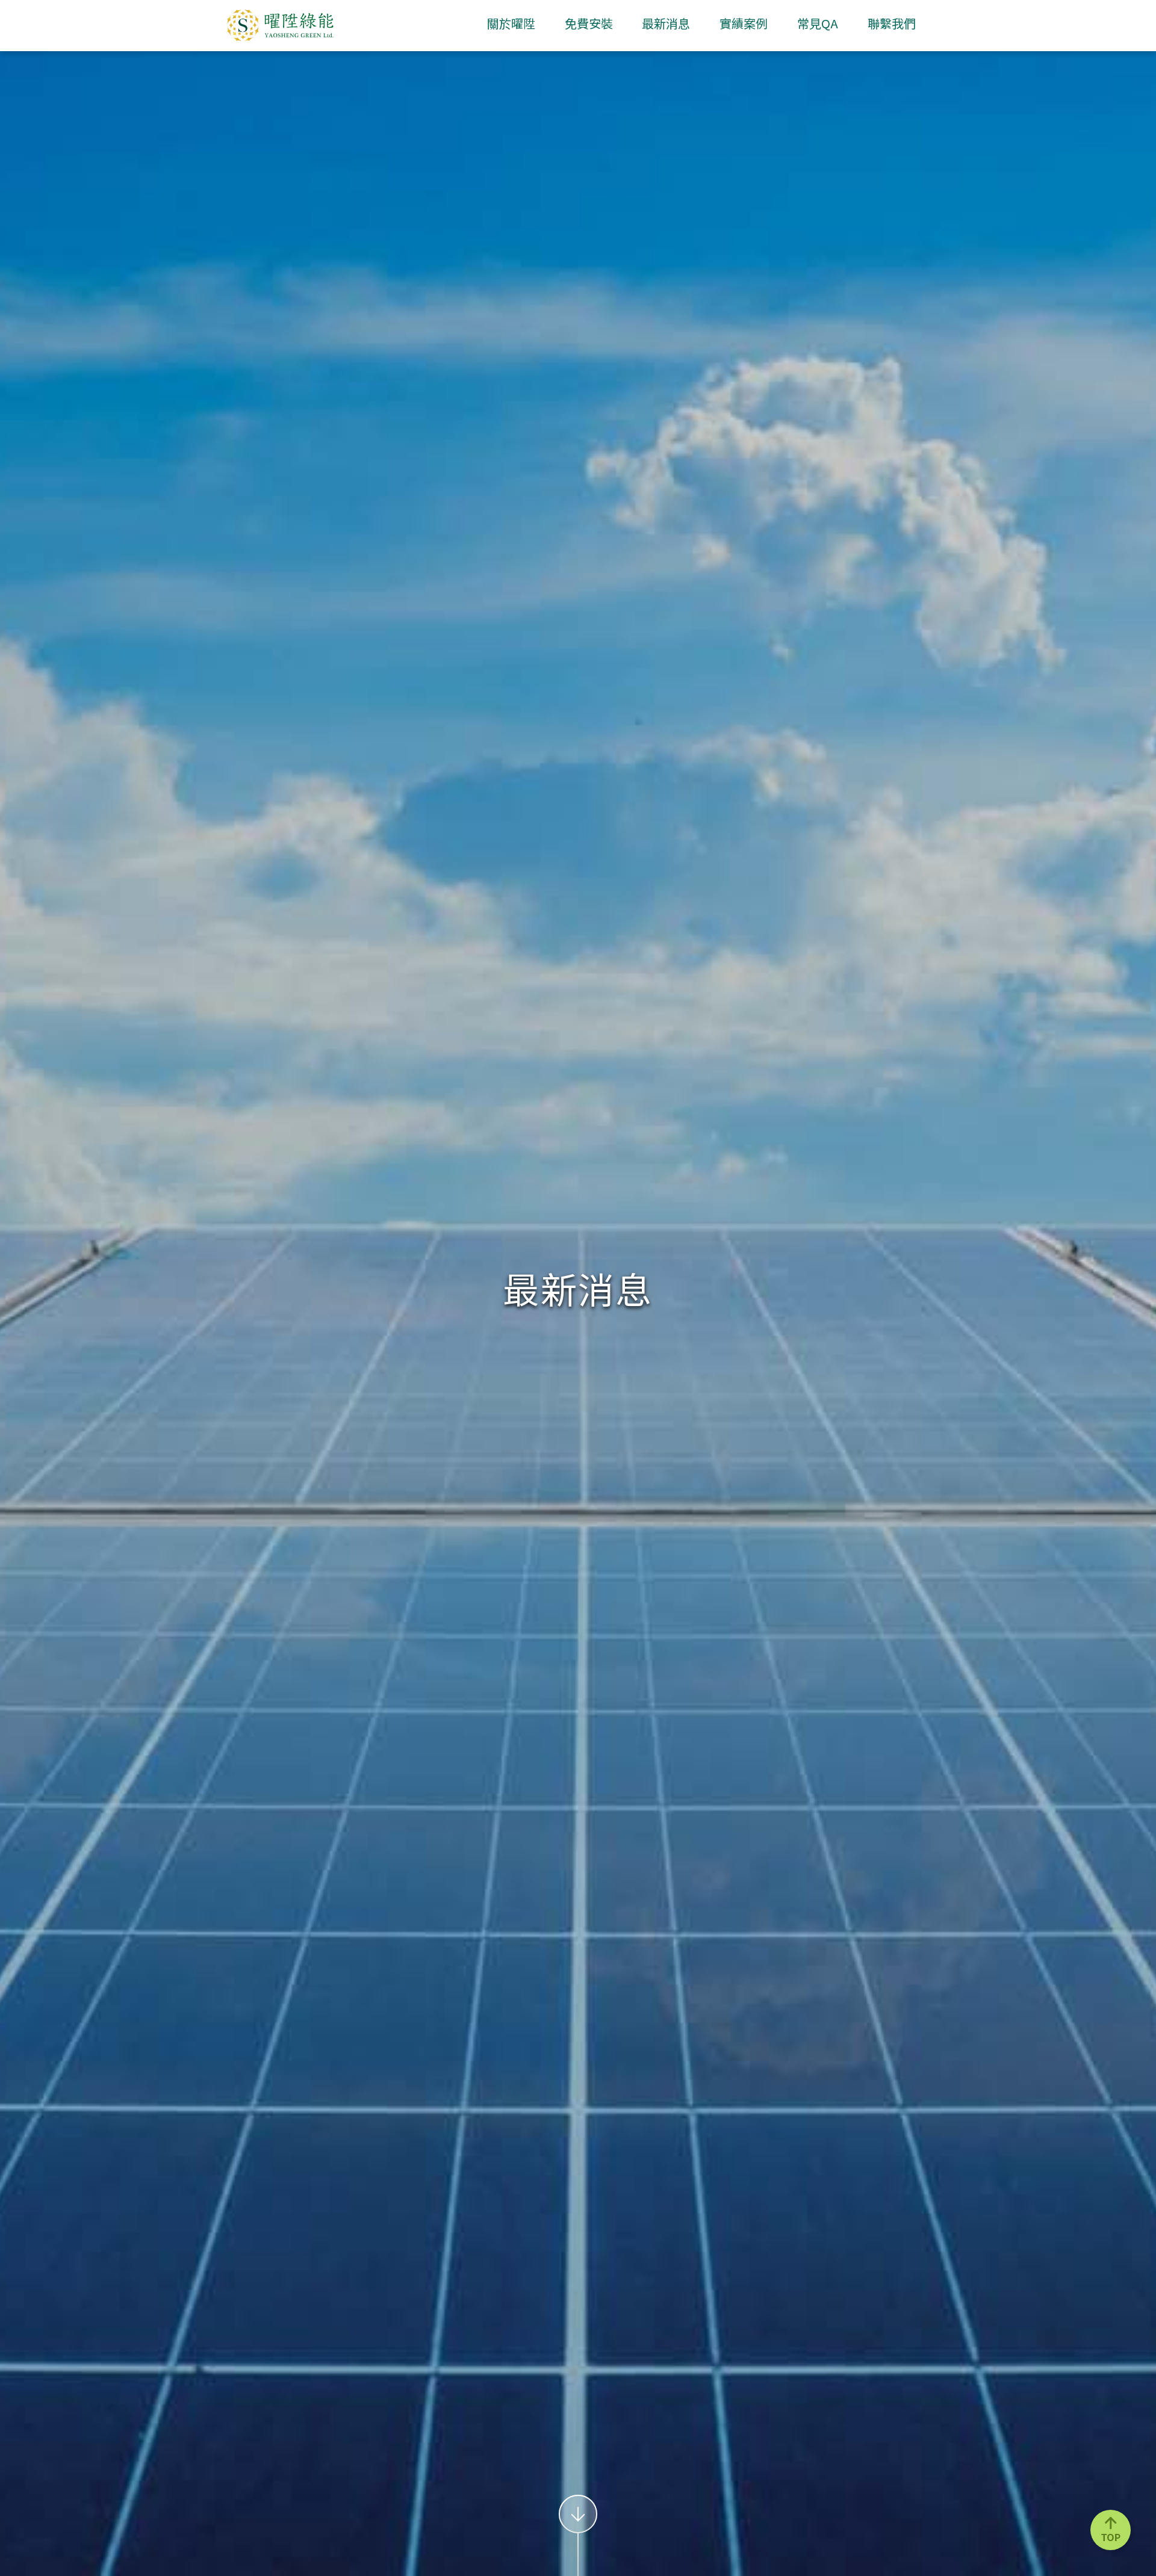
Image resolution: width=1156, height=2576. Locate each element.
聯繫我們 (892, 25)
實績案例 (744, 25)
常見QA (818, 25)
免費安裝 (589, 25)
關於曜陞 (511, 25)
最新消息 (666, 25)
